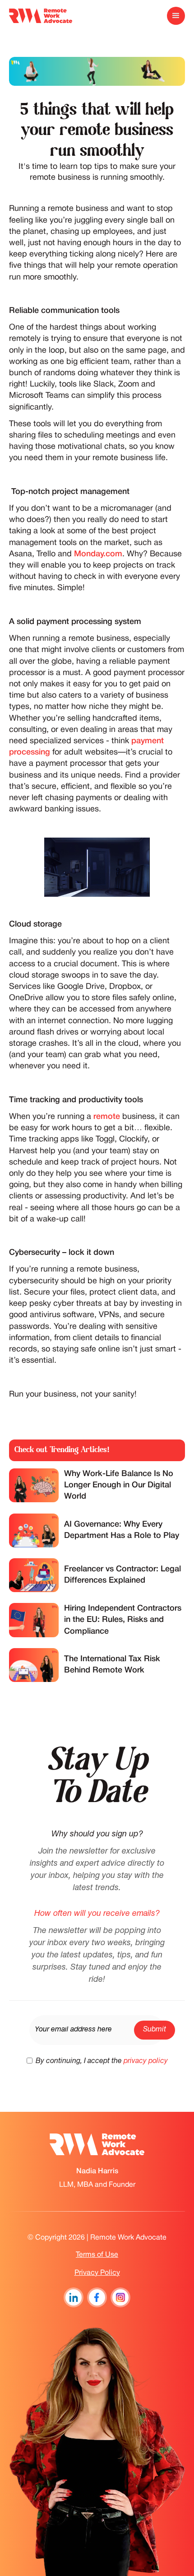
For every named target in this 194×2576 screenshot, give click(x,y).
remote (107, 1117)
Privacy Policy (97, 2273)
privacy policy (146, 2061)
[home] (41, 16)
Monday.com (98, 554)
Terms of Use (97, 2255)
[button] (176, 16)
